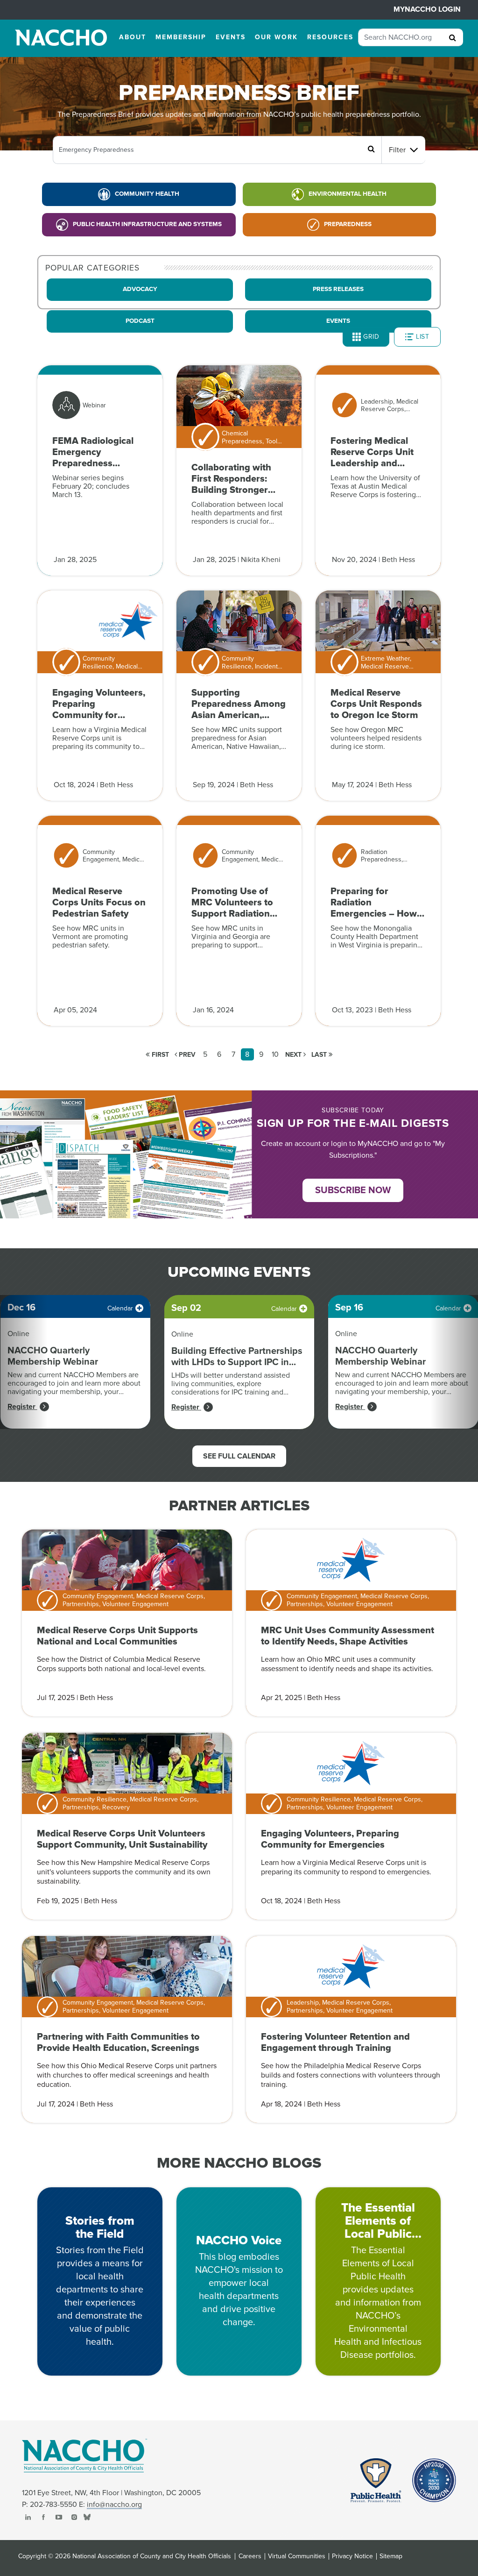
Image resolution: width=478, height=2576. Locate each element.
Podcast (140, 321)
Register (22, 1407)
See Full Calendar (239, 1456)
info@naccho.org (114, 2505)
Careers (250, 2556)
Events (338, 321)
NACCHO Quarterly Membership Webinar (53, 1356)
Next (294, 1055)
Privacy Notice (352, 2556)
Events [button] (231, 37)
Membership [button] (181, 37)
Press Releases (338, 289)
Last (320, 1055)
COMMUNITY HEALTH (147, 194)
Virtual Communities (297, 2556)
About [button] (133, 37)
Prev (186, 1055)
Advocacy (140, 289)
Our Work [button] (276, 37)
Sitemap (391, 2556)
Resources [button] (330, 37)
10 (275, 1054)
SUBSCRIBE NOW (353, 1190)
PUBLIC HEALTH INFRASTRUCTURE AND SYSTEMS (147, 224)
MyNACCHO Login (427, 9)
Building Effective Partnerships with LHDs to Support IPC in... (237, 1357)
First (159, 1055)
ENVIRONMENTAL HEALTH (348, 194)
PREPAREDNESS (348, 224)
